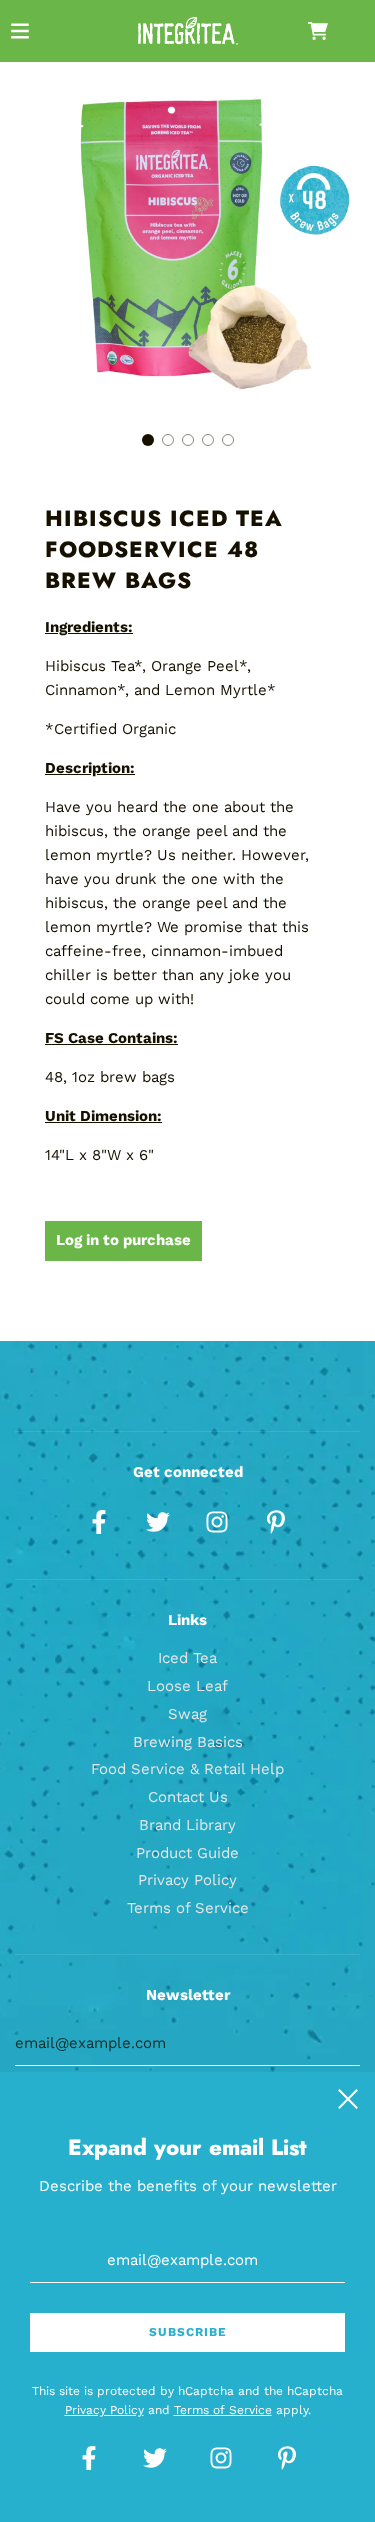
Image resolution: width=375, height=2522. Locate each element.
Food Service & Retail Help (187, 1769)
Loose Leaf (187, 1686)
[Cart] (334, 31)
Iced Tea (187, 1658)
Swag (187, 1714)
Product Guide (187, 1853)
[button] (148, 440)
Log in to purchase (123, 1240)
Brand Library (187, 1825)
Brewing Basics (188, 1742)
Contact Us (188, 1797)
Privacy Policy (187, 1880)
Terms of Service (188, 1908)
